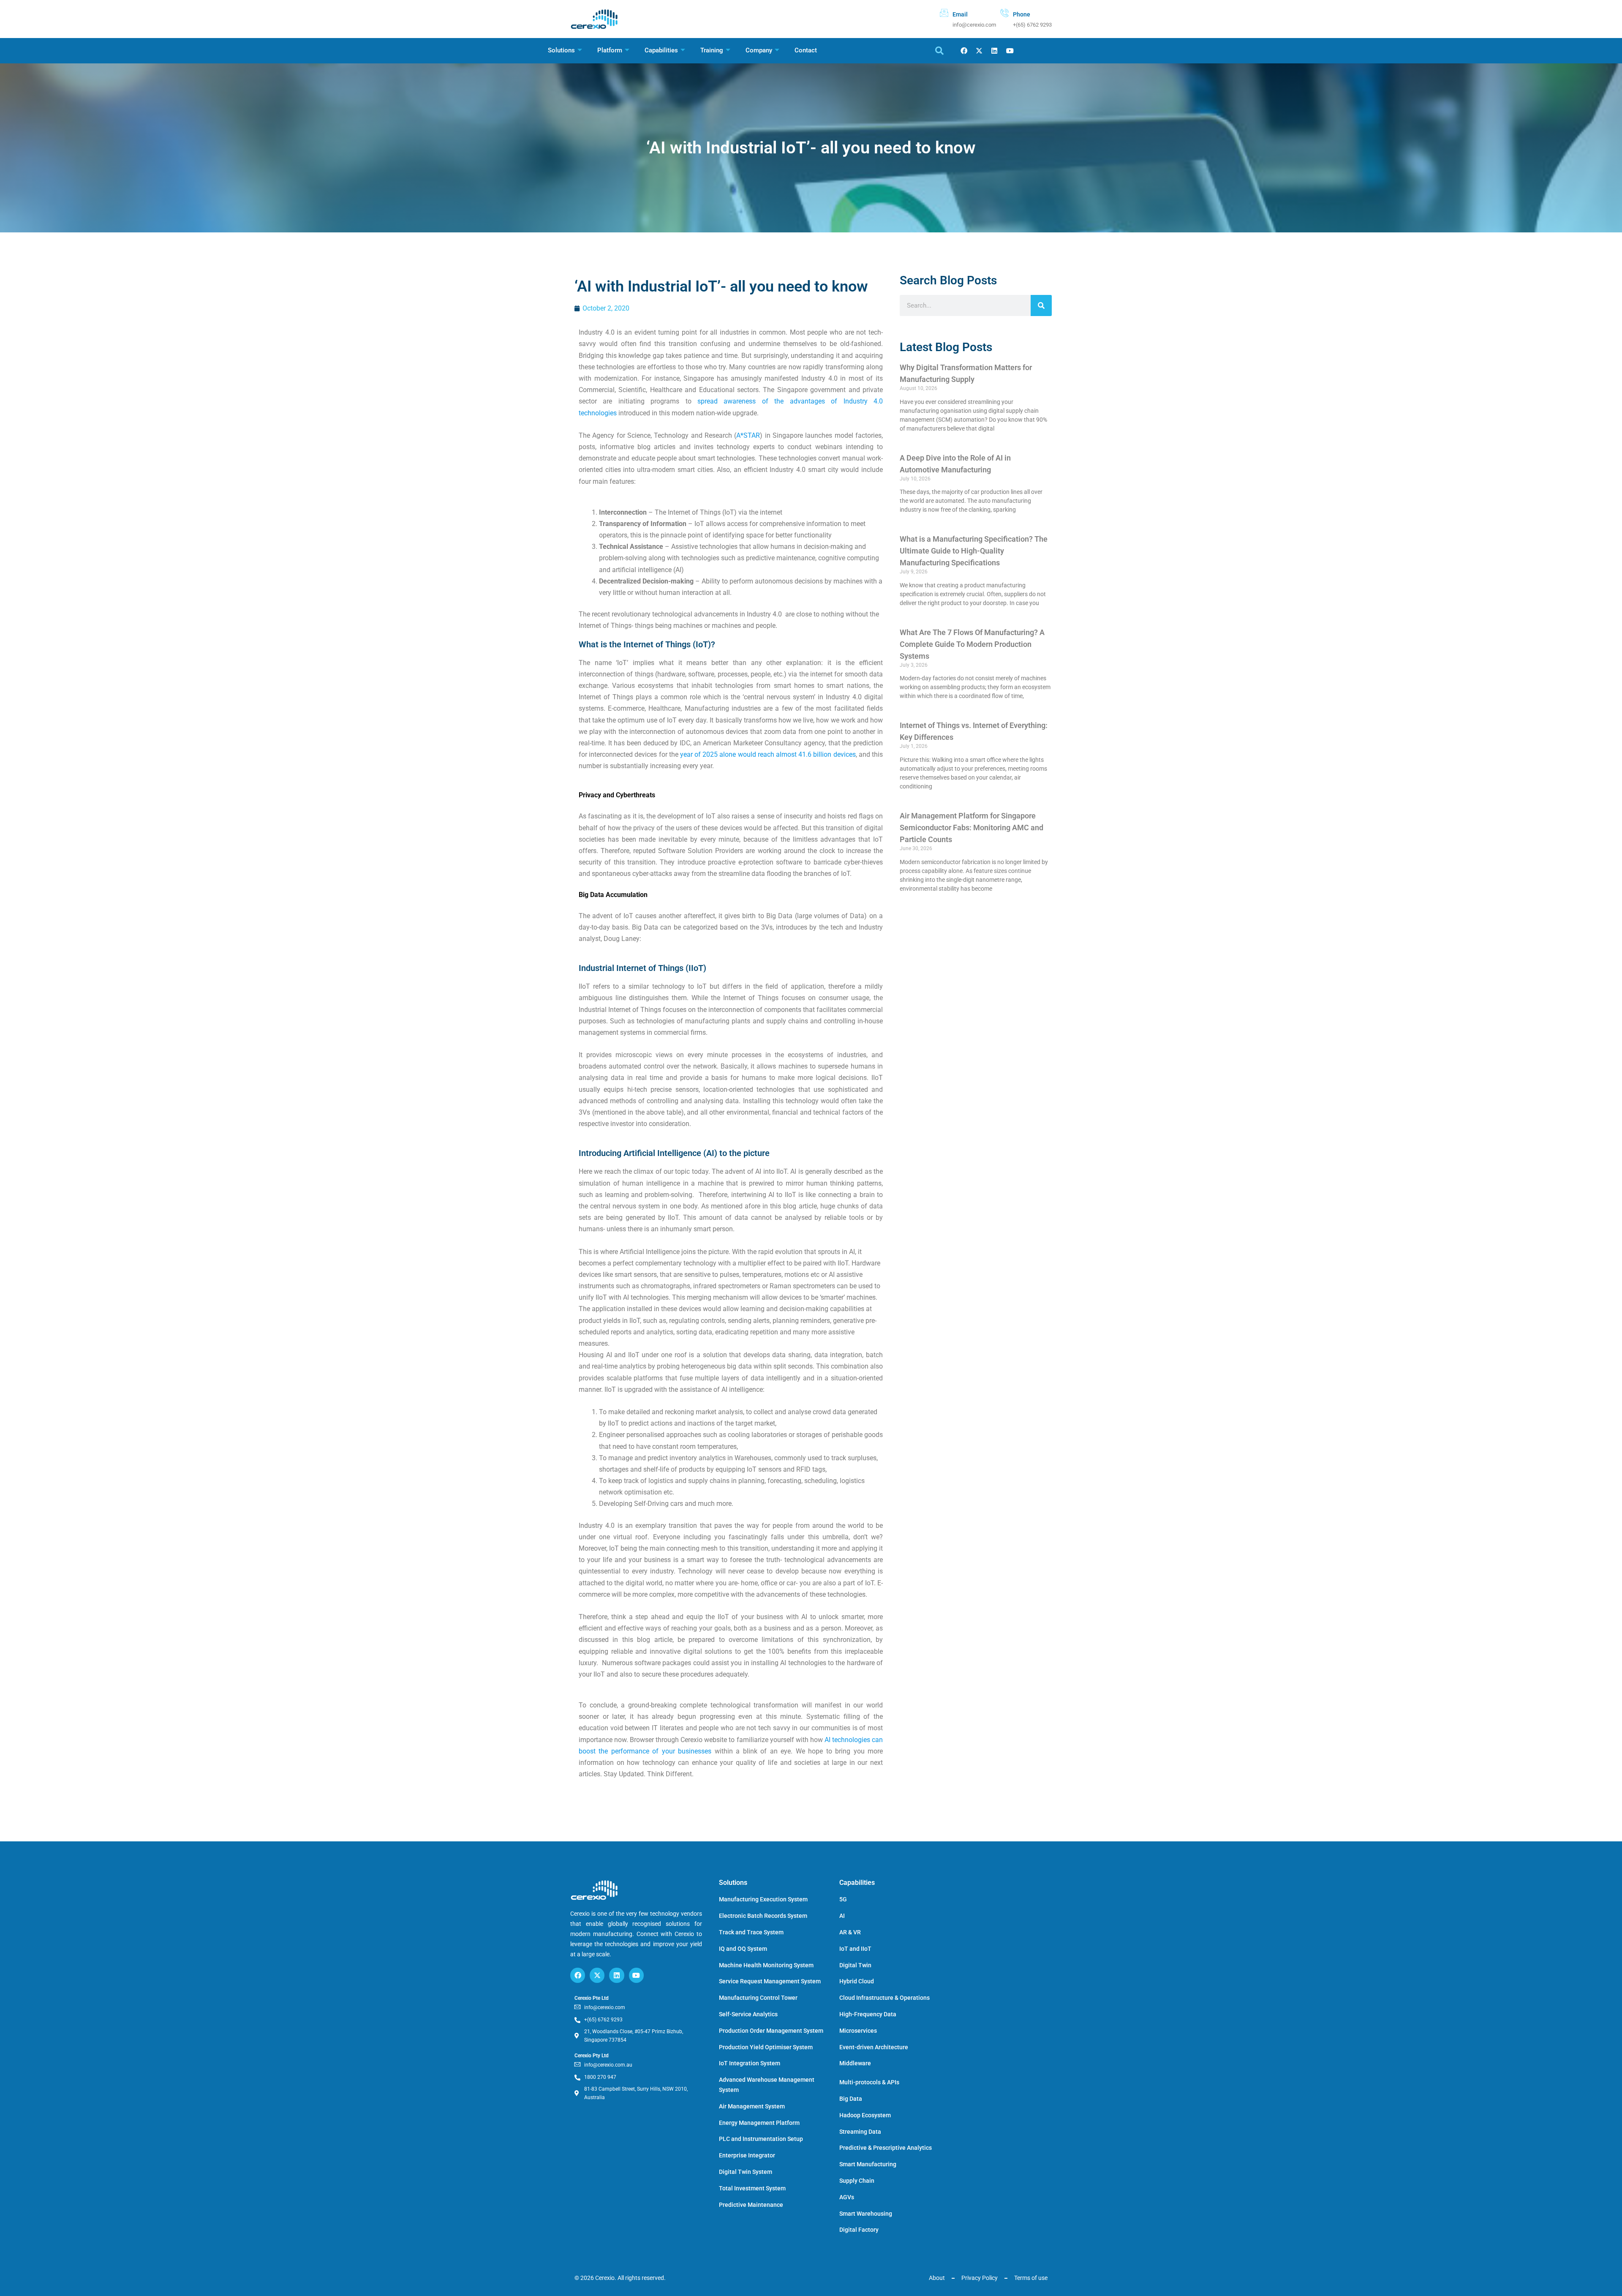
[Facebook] (964, 51)
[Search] (1041, 305)
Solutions (561, 50)
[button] (939, 51)
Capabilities (661, 50)
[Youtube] (1010, 51)
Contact (806, 50)
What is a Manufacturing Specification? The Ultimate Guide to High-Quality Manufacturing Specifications (974, 551)
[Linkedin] (995, 51)
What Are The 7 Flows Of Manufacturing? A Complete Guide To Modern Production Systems (972, 644)
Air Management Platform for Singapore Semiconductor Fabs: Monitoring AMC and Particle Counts (972, 828)
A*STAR (748, 435)
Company (759, 50)
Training (712, 50)
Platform (610, 50)
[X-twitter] (979, 51)
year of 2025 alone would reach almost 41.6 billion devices (768, 754)
